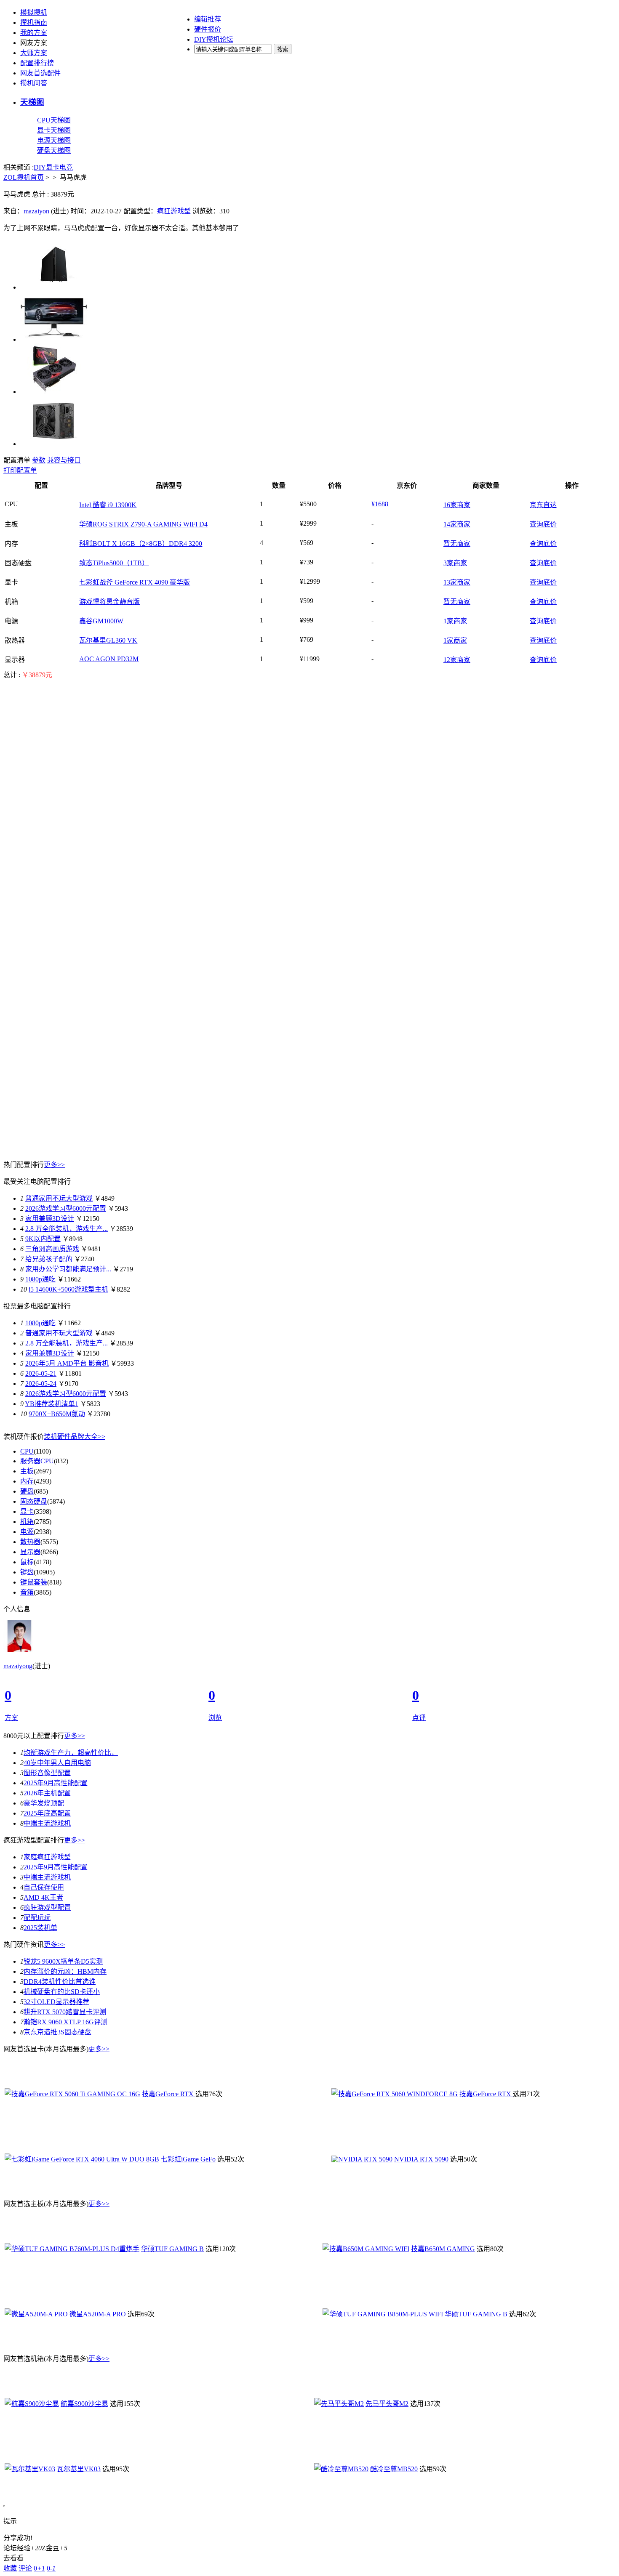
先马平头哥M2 (387, 2404)
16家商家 (457, 505)
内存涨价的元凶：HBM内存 (65, 1971)
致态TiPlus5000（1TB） (114, 563)
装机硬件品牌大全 (75, 1437)
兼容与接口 (64, 460)
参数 (39, 460)
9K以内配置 (43, 1239)
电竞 (66, 167)
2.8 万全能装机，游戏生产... (67, 1229)
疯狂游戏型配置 (47, 1907)
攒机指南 (34, 23)
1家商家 (455, 621)
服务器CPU (37, 1461)
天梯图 (32, 102)
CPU (27, 1451)
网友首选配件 (40, 73)
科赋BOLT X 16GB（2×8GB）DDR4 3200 (141, 544)
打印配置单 (20, 470)
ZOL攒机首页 (24, 177)
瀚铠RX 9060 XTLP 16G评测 (65, 2022)
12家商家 (457, 660)
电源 (27, 1532)
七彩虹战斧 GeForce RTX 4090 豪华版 (135, 582)
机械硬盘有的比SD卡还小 (62, 1992)
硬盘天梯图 (54, 150)
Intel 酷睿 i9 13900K (108, 505)
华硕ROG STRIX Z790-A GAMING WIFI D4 (143, 524)
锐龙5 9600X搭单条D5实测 (63, 1961)
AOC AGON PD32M (109, 659)
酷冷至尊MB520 (394, 2469)
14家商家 (457, 524)
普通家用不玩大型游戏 (59, 1198)
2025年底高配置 (47, 1813)
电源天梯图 (54, 140)
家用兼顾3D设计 (50, 1219)
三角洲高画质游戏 (52, 1249)
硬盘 (27, 1491)
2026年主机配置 (47, 1793)
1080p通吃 (40, 1279)
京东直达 (543, 505)
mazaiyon (36, 211)
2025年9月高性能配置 (56, 1783)
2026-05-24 (41, 1384)
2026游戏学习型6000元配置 (66, 1208)
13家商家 (457, 582)
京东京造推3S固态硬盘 (57, 2032)
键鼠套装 (34, 1582)
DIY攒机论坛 (214, 39)
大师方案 (34, 53)
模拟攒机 (34, 12)
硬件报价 (208, 29)
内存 (27, 1481)
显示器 (30, 1552)
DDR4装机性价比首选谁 (60, 1982)
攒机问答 (34, 83)
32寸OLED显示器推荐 (56, 2002)
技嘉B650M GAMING (443, 2249)
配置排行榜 (37, 63)
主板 (27, 1471)
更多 (54, 1165)
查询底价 (543, 524)
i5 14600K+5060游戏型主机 (68, 1289)
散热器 (30, 1542)
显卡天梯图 (54, 130)
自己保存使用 (44, 1887)
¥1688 (380, 504)
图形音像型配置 (47, 1773)
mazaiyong (18, 1666)
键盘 (27, 1572)
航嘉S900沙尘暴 (84, 2404)
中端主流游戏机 (47, 1823)
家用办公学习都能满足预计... (68, 1269)
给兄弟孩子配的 (49, 1259)
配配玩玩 (37, 1918)
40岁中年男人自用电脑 (57, 1763)
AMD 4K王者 (43, 1897)
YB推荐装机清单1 (52, 1404)
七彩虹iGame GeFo (188, 2159)
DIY (40, 167)
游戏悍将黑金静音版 (109, 602)
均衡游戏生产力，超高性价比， (71, 1753)
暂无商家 (457, 544)
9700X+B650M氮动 (57, 1414)
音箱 (27, 1592)
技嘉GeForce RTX (169, 2094)
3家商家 (455, 563)
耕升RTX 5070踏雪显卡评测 (65, 2012)
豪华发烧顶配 (44, 1803)
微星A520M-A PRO (98, 2314)
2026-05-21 (41, 1373)
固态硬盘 (34, 1501)
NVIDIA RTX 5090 (421, 2159)
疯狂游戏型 (174, 211)
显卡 (53, 167)
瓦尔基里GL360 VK (108, 640)
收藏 (10, 2568)
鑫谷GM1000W (101, 621)
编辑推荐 (208, 19)
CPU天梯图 (54, 120)
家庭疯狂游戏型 (47, 1857)
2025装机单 (40, 1928)
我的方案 (34, 33)
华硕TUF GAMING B (172, 2249)
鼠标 (27, 1562)
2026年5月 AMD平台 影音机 (67, 1363)
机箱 (27, 1522)
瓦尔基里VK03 (79, 2469)
